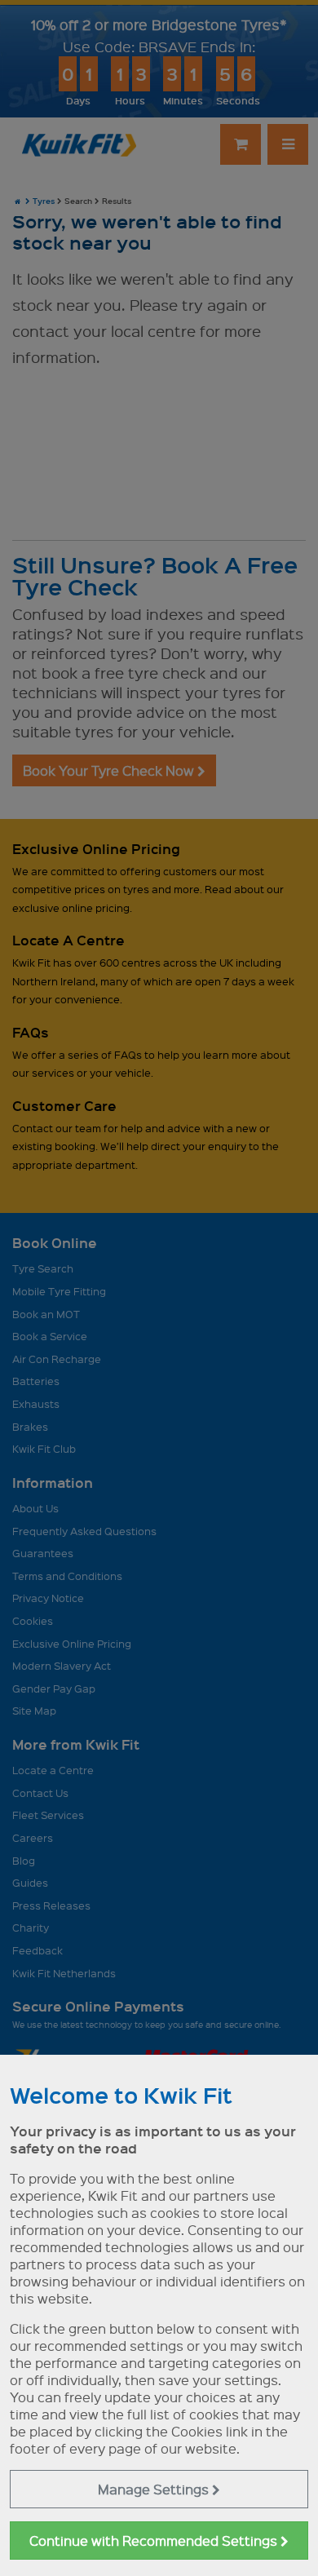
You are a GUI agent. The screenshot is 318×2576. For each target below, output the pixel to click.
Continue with (155, 2541)
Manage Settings (155, 2489)
